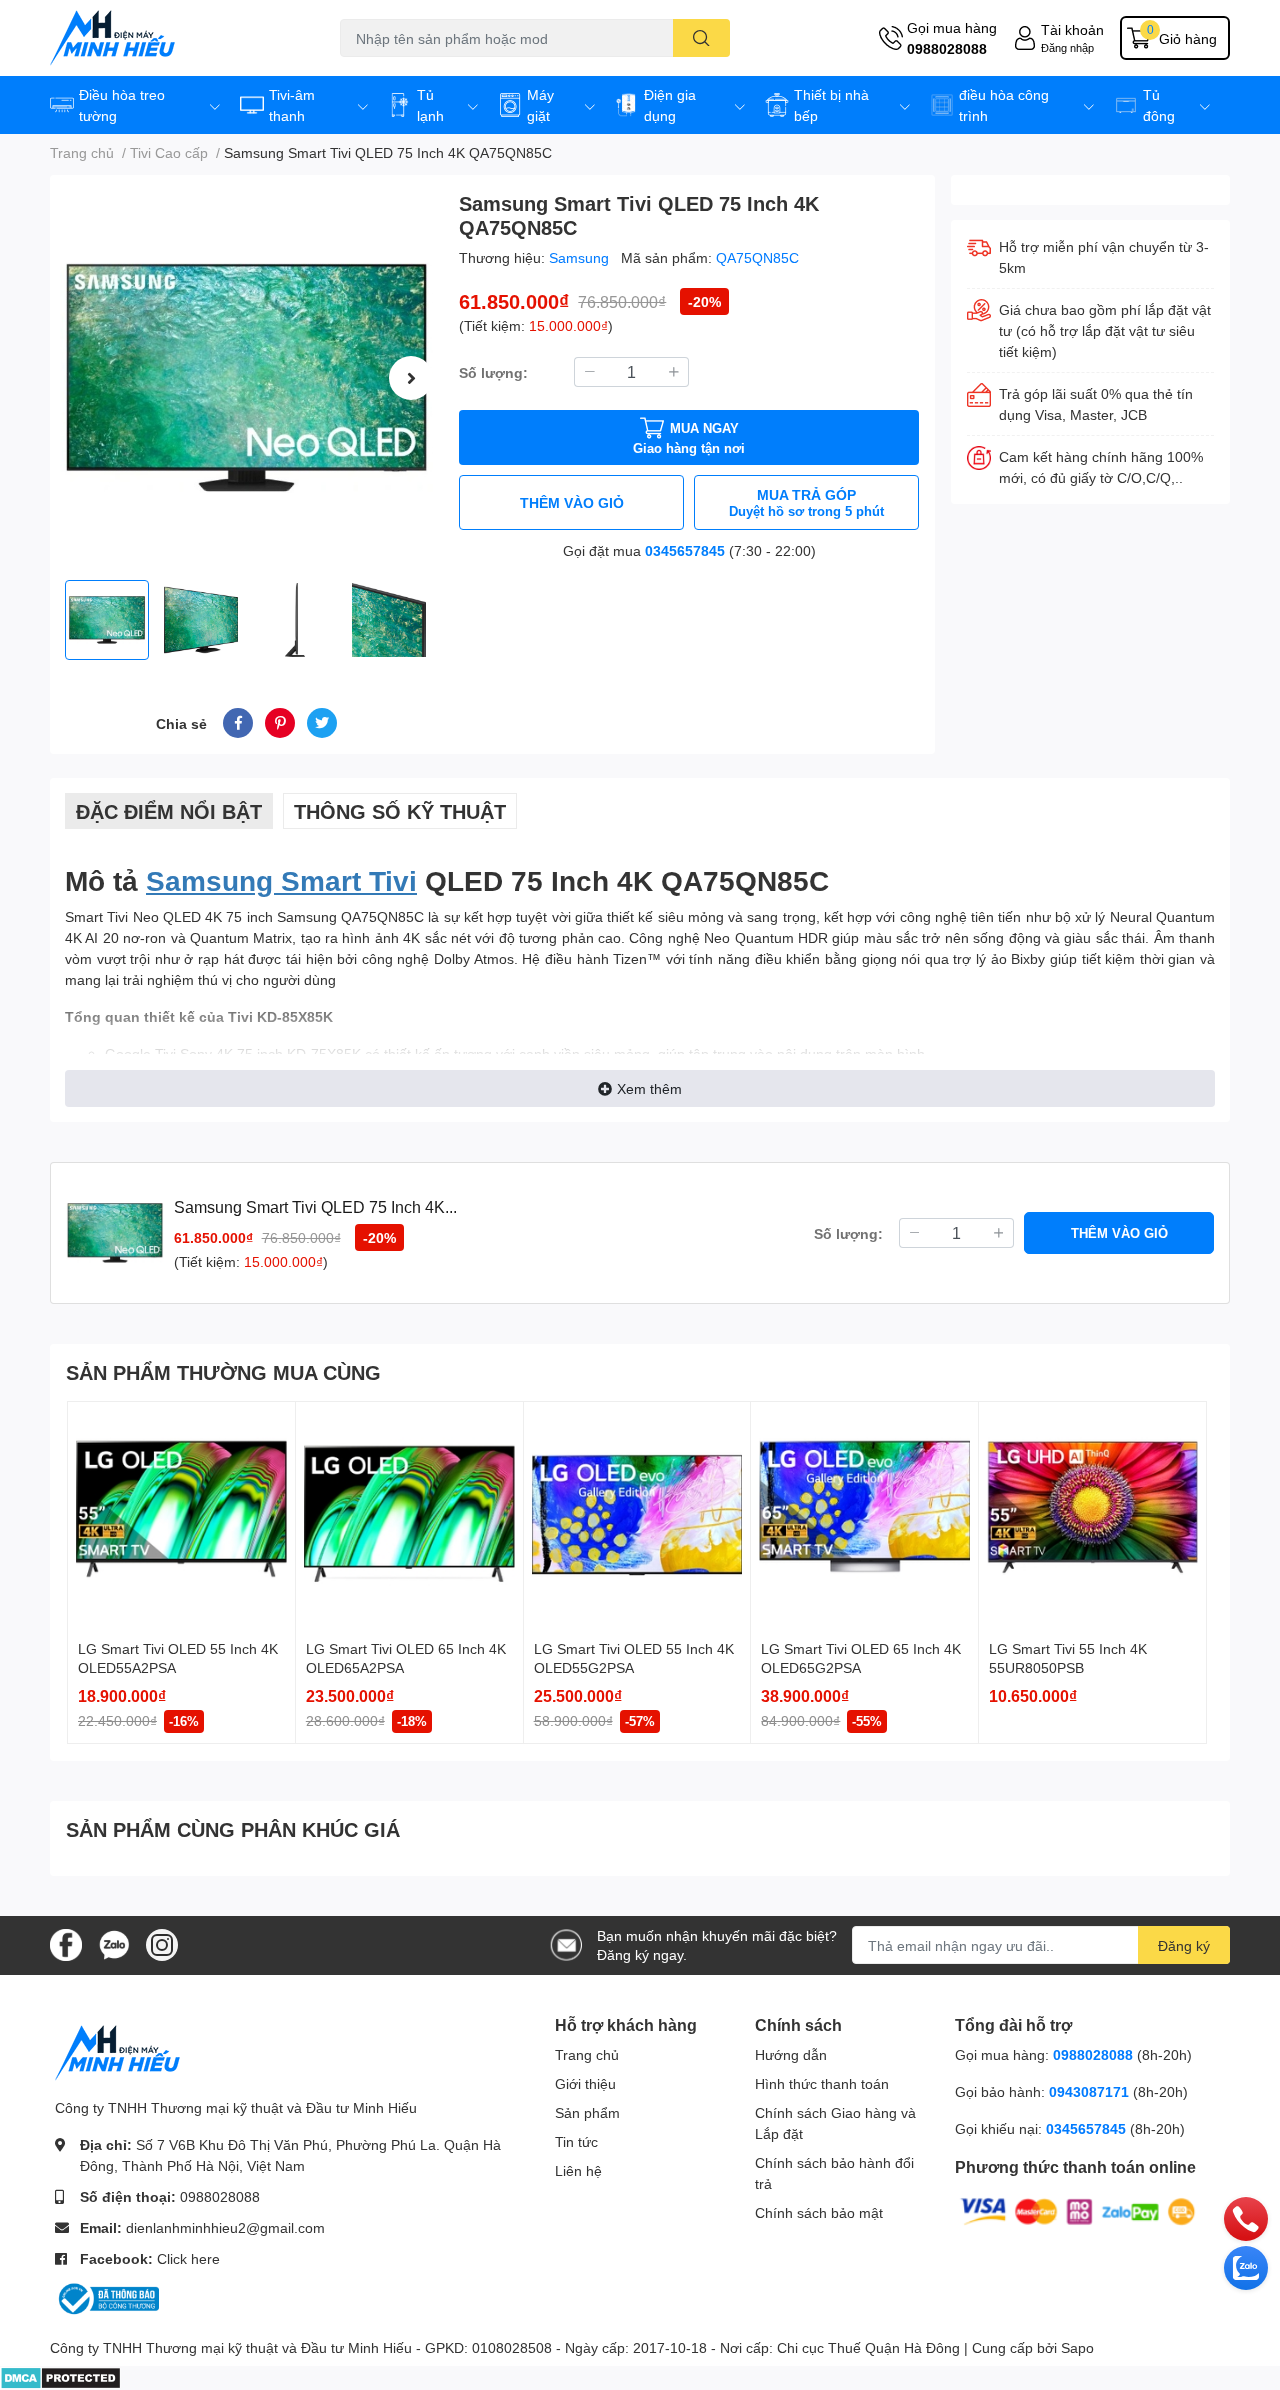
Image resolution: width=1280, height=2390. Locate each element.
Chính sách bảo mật (819, 2212)
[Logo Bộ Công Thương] (107, 2297)
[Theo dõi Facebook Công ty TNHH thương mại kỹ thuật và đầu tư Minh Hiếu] (66, 1943)
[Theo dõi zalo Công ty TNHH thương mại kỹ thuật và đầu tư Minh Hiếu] (114, 1943)
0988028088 (947, 48)
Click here (188, 2258)
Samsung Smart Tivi (281, 880)
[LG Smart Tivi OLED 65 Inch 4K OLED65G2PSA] (864, 1515)
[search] (701, 38)
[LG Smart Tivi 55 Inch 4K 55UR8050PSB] (1092, 1515)
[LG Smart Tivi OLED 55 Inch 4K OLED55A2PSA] (181, 1515)
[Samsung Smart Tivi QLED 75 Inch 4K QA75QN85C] (246, 377)
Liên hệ (578, 2170)
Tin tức (576, 2141)
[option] (246, 377)
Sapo (1077, 2347)
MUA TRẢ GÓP (806, 502)
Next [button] (411, 378)
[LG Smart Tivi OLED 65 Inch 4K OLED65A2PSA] (409, 1515)
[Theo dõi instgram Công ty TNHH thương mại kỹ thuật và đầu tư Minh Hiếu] (162, 1943)
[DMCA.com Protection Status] (60, 2376)
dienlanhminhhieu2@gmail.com (225, 2227)
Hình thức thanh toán (822, 2083)
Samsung (581, 257)
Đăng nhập (1067, 47)
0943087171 (1089, 2091)
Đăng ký (1184, 1945)
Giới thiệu (585, 2083)
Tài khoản (1072, 29)
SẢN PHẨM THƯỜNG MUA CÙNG (223, 1372)
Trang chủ (587, 2054)
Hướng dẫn (791, 2054)
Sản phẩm (587, 2112)
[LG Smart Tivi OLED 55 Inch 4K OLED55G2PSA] (637, 1515)
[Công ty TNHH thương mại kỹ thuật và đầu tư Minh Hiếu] (174, 38)
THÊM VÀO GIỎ (572, 502)
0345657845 (685, 550)
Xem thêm (649, 1088)
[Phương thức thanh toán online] (1078, 2210)
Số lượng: (493, 372)
